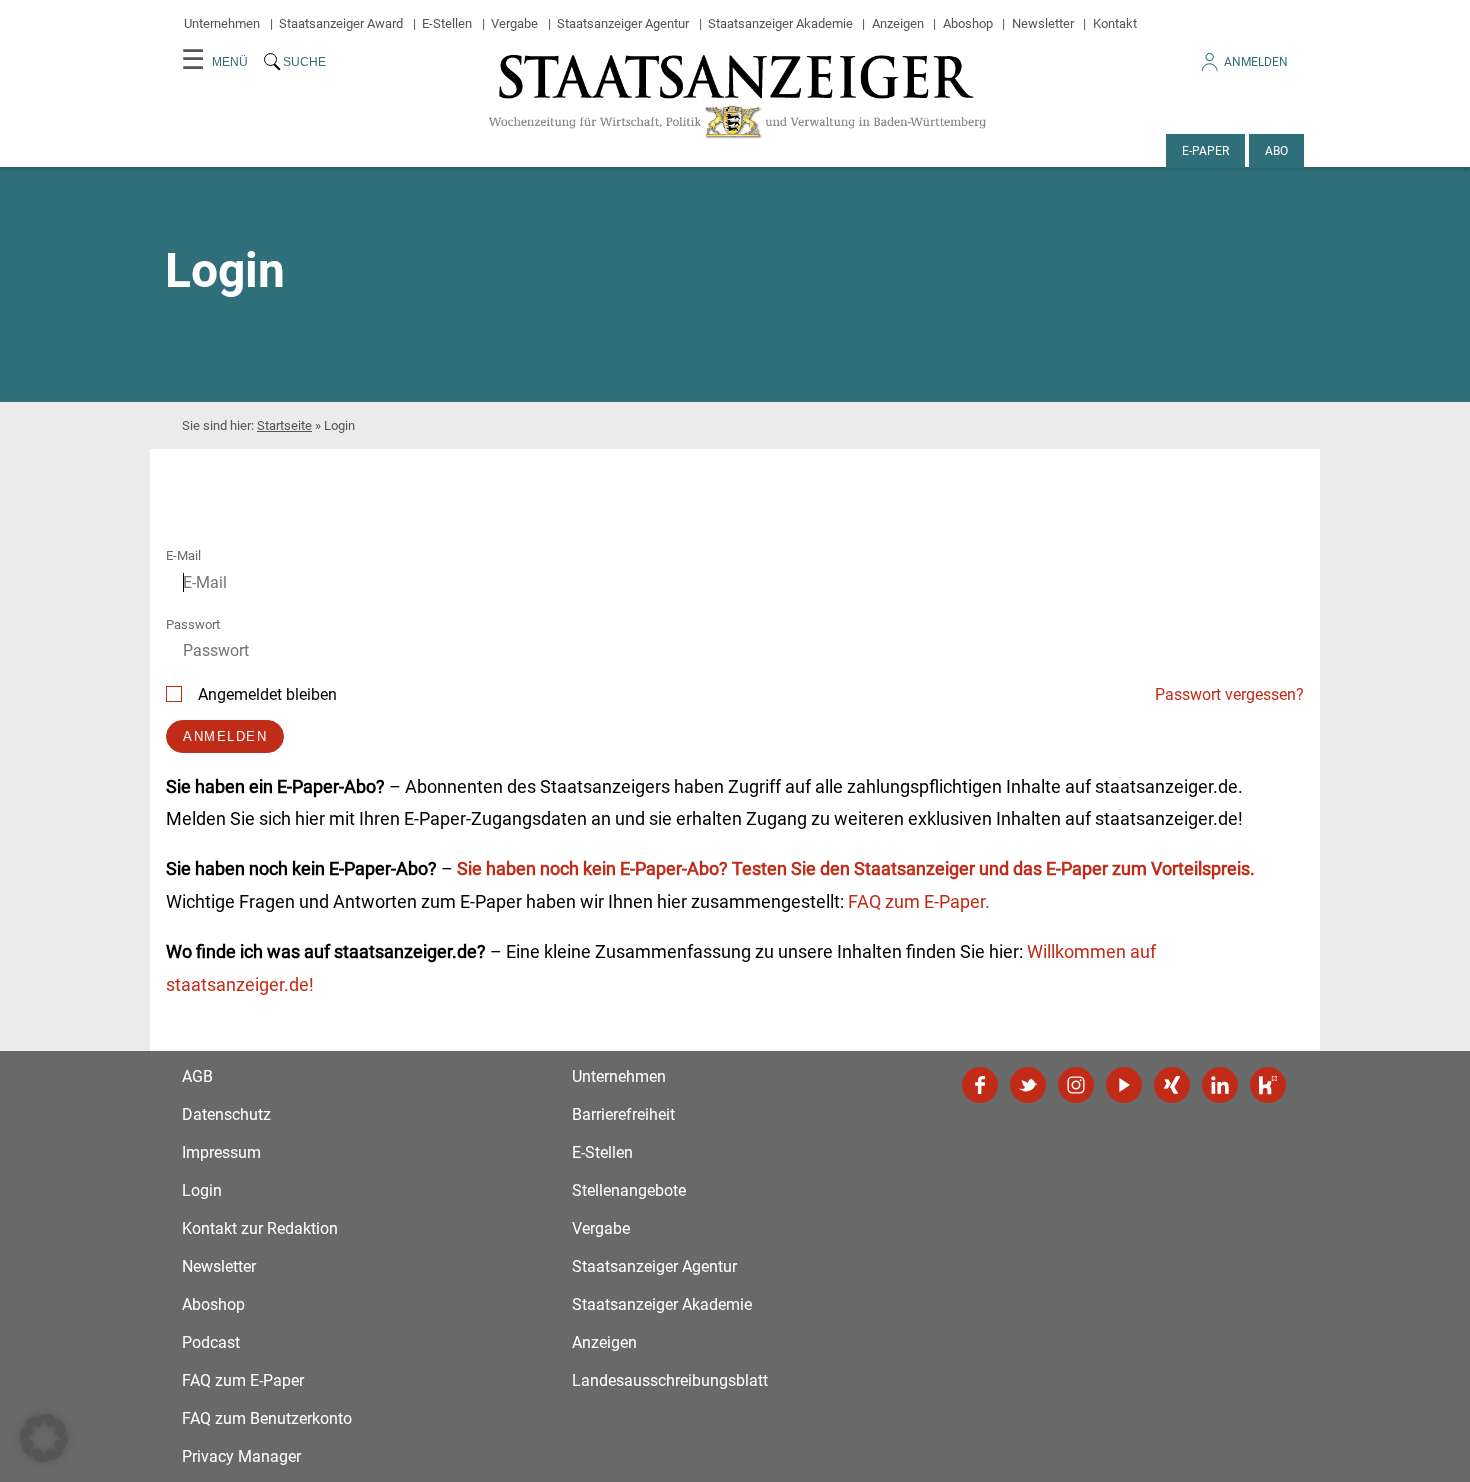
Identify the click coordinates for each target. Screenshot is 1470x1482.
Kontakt (1115, 23)
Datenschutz (226, 1114)
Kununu (1268, 1085)
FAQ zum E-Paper (243, 1380)
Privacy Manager (241, 1456)
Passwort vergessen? (1229, 694)
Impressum (221, 1152)
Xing (1172, 1085)
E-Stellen (447, 23)
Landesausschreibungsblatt (670, 1380)
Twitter (1028, 1085)
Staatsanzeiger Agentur (623, 23)
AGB (197, 1076)
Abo (1276, 151)
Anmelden (1256, 62)
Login (202, 1190)
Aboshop (968, 23)
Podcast (211, 1342)
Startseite (284, 425)
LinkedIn (1220, 1085)
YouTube (1124, 1085)
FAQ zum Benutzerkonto (267, 1418)
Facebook (980, 1085)
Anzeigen (898, 23)
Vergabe (514, 23)
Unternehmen (222, 23)
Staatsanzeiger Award (341, 23)
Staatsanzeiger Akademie (780, 23)
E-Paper (1205, 151)
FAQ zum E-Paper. (919, 901)
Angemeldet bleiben (267, 694)
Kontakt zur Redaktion (260, 1228)
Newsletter (1043, 23)
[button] (44, 1438)
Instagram (1076, 1085)
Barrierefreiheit (623, 1114)
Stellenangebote (629, 1190)
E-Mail (183, 555)
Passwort (193, 624)
